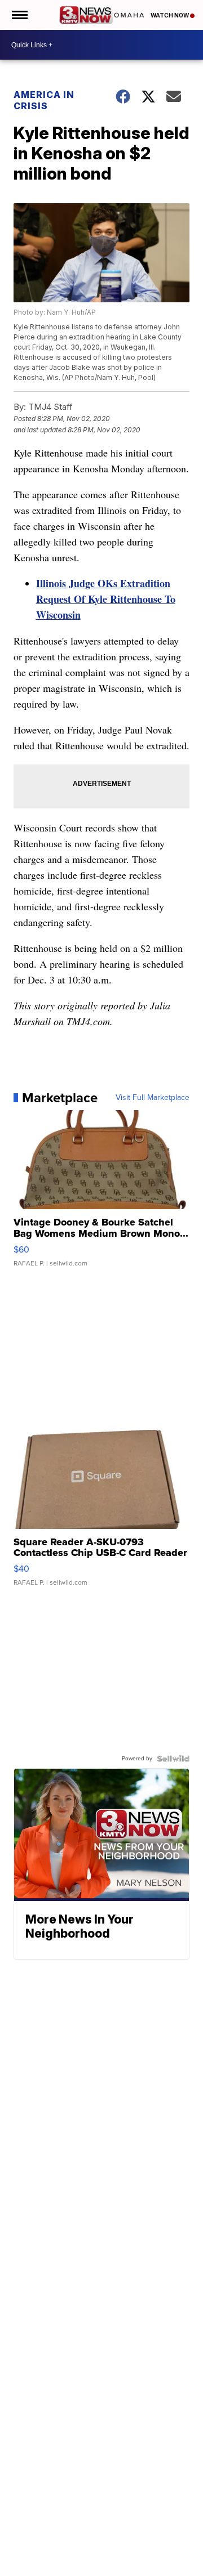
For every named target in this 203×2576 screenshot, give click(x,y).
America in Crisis (44, 100)
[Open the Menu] (19, 15)
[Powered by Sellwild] (173, 1759)
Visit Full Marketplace (153, 1098)
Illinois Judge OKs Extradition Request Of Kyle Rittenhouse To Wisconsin (106, 599)
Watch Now (170, 15)
